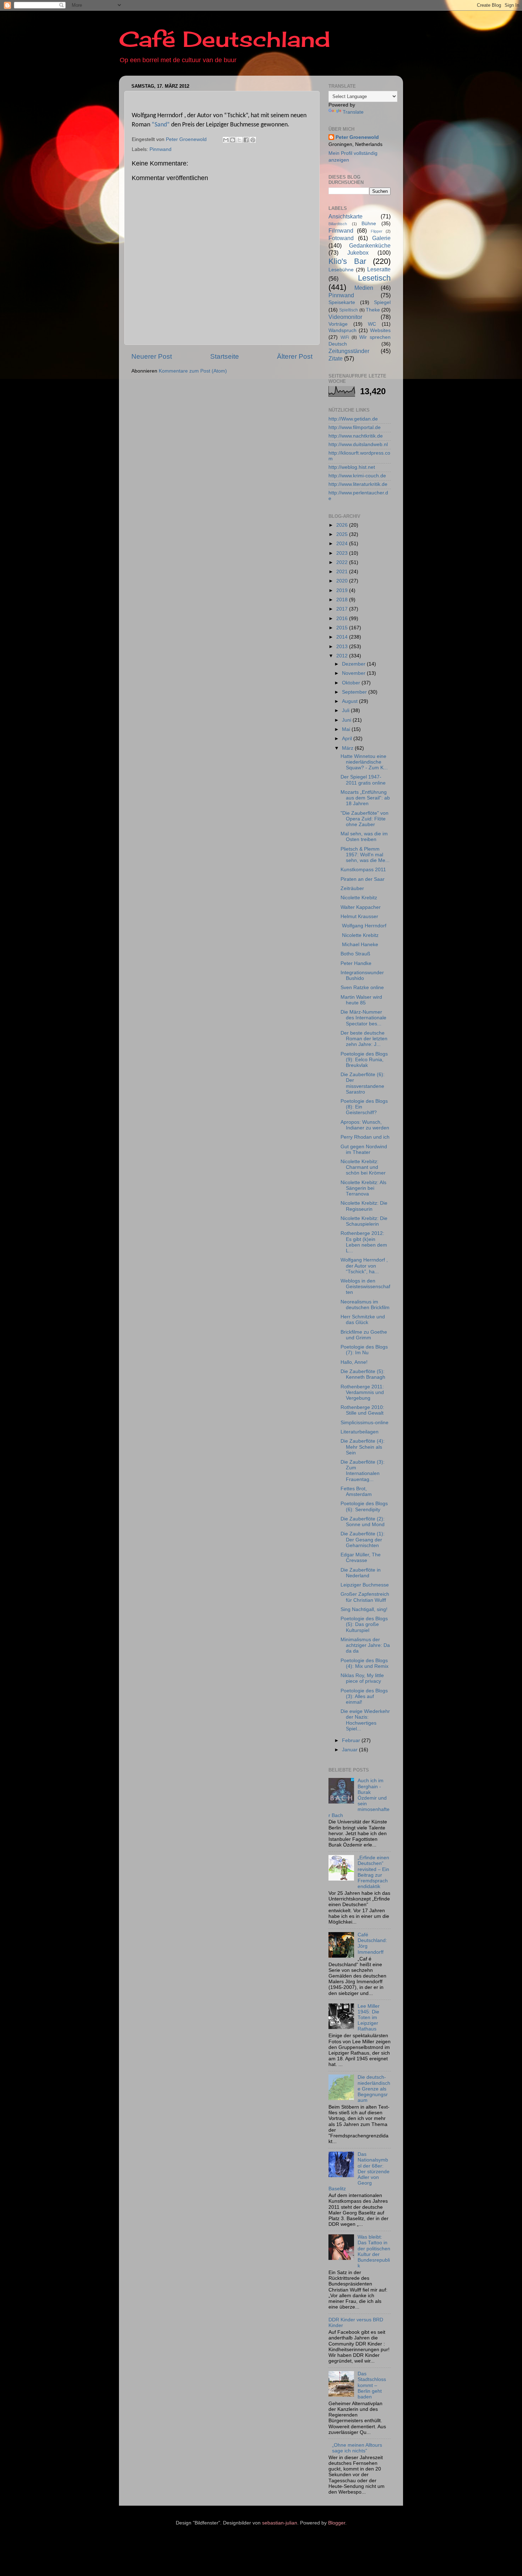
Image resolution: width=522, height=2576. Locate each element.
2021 (343, 572)
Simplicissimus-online (365, 1423)
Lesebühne (341, 270)
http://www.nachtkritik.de (356, 436)
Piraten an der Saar (363, 879)
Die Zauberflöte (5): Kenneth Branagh (363, 1374)
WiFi (345, 337)
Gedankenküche (370, 245)
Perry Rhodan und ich (365, 1137)
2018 (343, 600)
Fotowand (341, 238)
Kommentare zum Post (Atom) (193, 371)
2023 (343, 553)
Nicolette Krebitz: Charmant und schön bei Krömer (363, 1167)
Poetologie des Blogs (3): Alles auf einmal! (364, 1696)
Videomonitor (345, 317)
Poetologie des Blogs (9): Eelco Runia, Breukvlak (364, 1060)
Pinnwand (161, 149)
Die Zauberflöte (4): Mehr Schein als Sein (363, 1447)
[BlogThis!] (233, 140)
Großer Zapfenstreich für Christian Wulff (365, 1597)
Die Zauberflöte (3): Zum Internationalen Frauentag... (363, 1471)
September (355, 692)
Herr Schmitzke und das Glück (363, 1320)
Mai (347, 729)
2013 (343, 647)
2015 (343, 628)
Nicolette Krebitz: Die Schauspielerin (364, 1221)
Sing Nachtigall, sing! (364, 1609)
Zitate (336, 358)
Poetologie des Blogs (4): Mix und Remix (365, 1663)
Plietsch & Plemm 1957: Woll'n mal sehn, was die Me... (365, 855)
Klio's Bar (347, 261)
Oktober (352, 683)
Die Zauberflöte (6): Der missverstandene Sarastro (363, 1083)
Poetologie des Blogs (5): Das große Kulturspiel (364, 1624)
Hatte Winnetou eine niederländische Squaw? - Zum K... (364, 762)
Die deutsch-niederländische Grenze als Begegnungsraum (374, 2089)
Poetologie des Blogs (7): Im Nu (364, 1350)
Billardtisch (338, 224)
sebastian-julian (280, 2523)
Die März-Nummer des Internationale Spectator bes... (363, 1018)
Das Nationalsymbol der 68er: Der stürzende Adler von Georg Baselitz (359, 2171)
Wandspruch (342, 330)
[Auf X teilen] (239, 140)
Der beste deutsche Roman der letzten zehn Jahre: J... (364, 1039)
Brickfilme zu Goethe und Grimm (364, 1335)
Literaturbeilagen (360, 1432)
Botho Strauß (355, 954)
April (348, 739)
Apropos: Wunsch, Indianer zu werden (365, 1125)
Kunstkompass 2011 (363, 870)
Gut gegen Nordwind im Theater (364, 1149)
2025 (343, 534)
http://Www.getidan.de (353, 419)
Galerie (381, 238)
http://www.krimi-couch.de (357, 476)
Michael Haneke (359, 945)
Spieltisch (349, 310)
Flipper (377, 231)
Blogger (337, 2523)
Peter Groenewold (357, 137)
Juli (346, 711)
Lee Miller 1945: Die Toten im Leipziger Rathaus (369, 2018)
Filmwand (341, 231)
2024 (343, 544)
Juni (347, 720)
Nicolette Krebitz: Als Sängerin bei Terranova (363, 1188)
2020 (343, 581)
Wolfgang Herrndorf (363, 926)
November (354, 673)
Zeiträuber (352, 888)
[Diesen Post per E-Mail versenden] (226, 140)
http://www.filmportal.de (355, 427)
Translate (353, 112)
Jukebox (358, 253)
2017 (343, 609)
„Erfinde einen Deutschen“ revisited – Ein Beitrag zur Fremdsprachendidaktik (373, 1872)
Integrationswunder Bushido (362, 975)
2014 (343, 637)
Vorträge (338, 324)
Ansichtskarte (346, 216)
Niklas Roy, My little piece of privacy (362, 1678)
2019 (343, 590)
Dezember (354, 664)
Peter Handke (356, 963)
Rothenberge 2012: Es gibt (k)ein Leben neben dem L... (364, 1242)
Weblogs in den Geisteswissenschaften (365, 1287)
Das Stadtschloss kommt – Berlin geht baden (372, 2385)
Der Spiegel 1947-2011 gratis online (363, 780)
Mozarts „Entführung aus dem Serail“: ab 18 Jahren (365, 798)
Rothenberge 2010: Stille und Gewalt (362, 1410)
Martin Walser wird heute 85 (361, 1000)
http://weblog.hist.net (352, 467)
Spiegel (382, 302)
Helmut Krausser (359, 916)
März (348, 748)
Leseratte (379, 269)
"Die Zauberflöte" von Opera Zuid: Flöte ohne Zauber (365, 819)
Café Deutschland (225, 39)
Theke (373, 310)
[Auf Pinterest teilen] (253, 140)
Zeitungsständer (349, 351)
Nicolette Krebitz (359, 898)
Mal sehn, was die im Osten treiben (364, 837)
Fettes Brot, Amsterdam (356, 1492)
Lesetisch (374, 278)
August (350, 701)
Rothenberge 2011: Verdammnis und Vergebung (362, 1392)
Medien (364, 288)
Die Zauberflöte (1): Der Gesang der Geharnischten (363, 1539)
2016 (343, 619)
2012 (343, 656)
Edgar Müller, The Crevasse (361, 1558)
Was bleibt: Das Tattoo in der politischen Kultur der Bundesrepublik (374, 2251)
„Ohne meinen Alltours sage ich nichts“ (357, 2448)
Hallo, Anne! (354, 1362)
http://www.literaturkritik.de (358, 484)
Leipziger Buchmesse (365, 1585)
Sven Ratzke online (362, 988)
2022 (343, 562)
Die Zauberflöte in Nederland (361, 1573)
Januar (350, 1750)
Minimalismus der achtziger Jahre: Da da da (365, 1645)
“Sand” (161, 125)
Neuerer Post (152, 356)
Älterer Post (295, 356)
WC (372, 324)
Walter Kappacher (361, 907)
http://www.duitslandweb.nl (358, 444)
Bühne (369, 224)
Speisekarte (342, 302)
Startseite (225, 356)
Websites (380, 330)
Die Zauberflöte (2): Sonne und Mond (363, 1522)
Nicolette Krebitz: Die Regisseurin (364, 1206)
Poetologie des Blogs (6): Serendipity (364, 1506)
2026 (343, 525)
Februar (352, 1740)
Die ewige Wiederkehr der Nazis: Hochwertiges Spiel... (365, 1720)
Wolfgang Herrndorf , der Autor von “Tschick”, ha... (364, 1266)
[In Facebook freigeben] (246, 140)
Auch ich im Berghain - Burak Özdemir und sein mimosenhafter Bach (359, 1798)
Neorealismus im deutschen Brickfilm (365, 1305)
